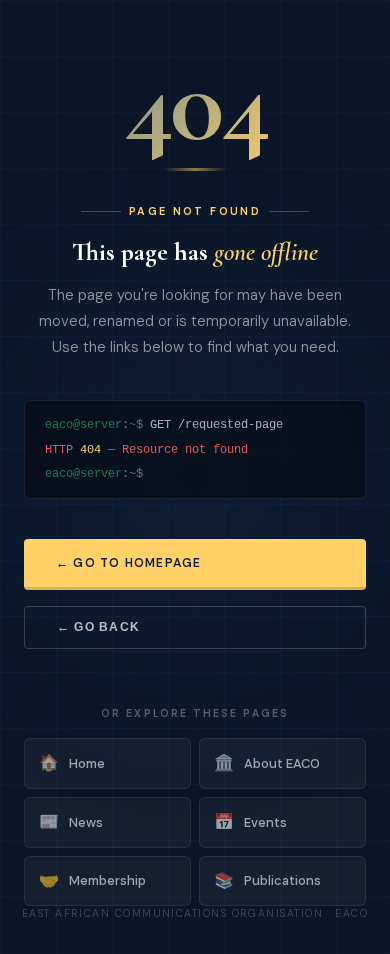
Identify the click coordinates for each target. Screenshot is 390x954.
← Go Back (98, 627)
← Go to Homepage (128, 563)
